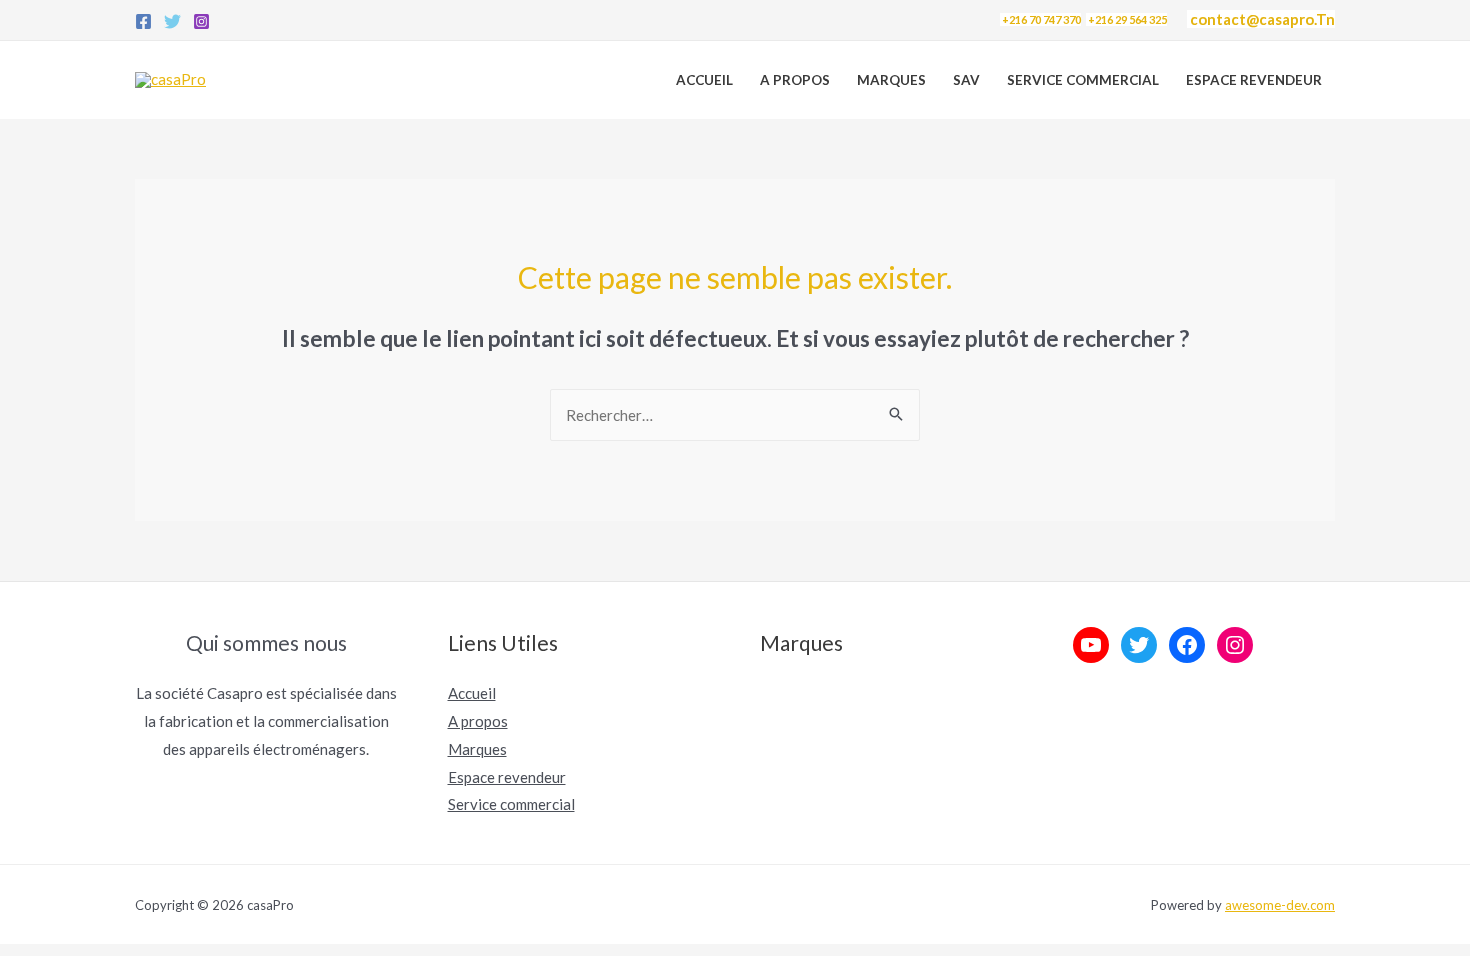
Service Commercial (1083, 80)
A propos (795, 80)
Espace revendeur (1254, 80)
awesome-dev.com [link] (1280, 905)
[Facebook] (143, 21)
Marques (891, 80)
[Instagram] (201, 21)
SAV (966, 80)
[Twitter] (172, 21)
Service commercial (511, 804)
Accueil (704, 80)
